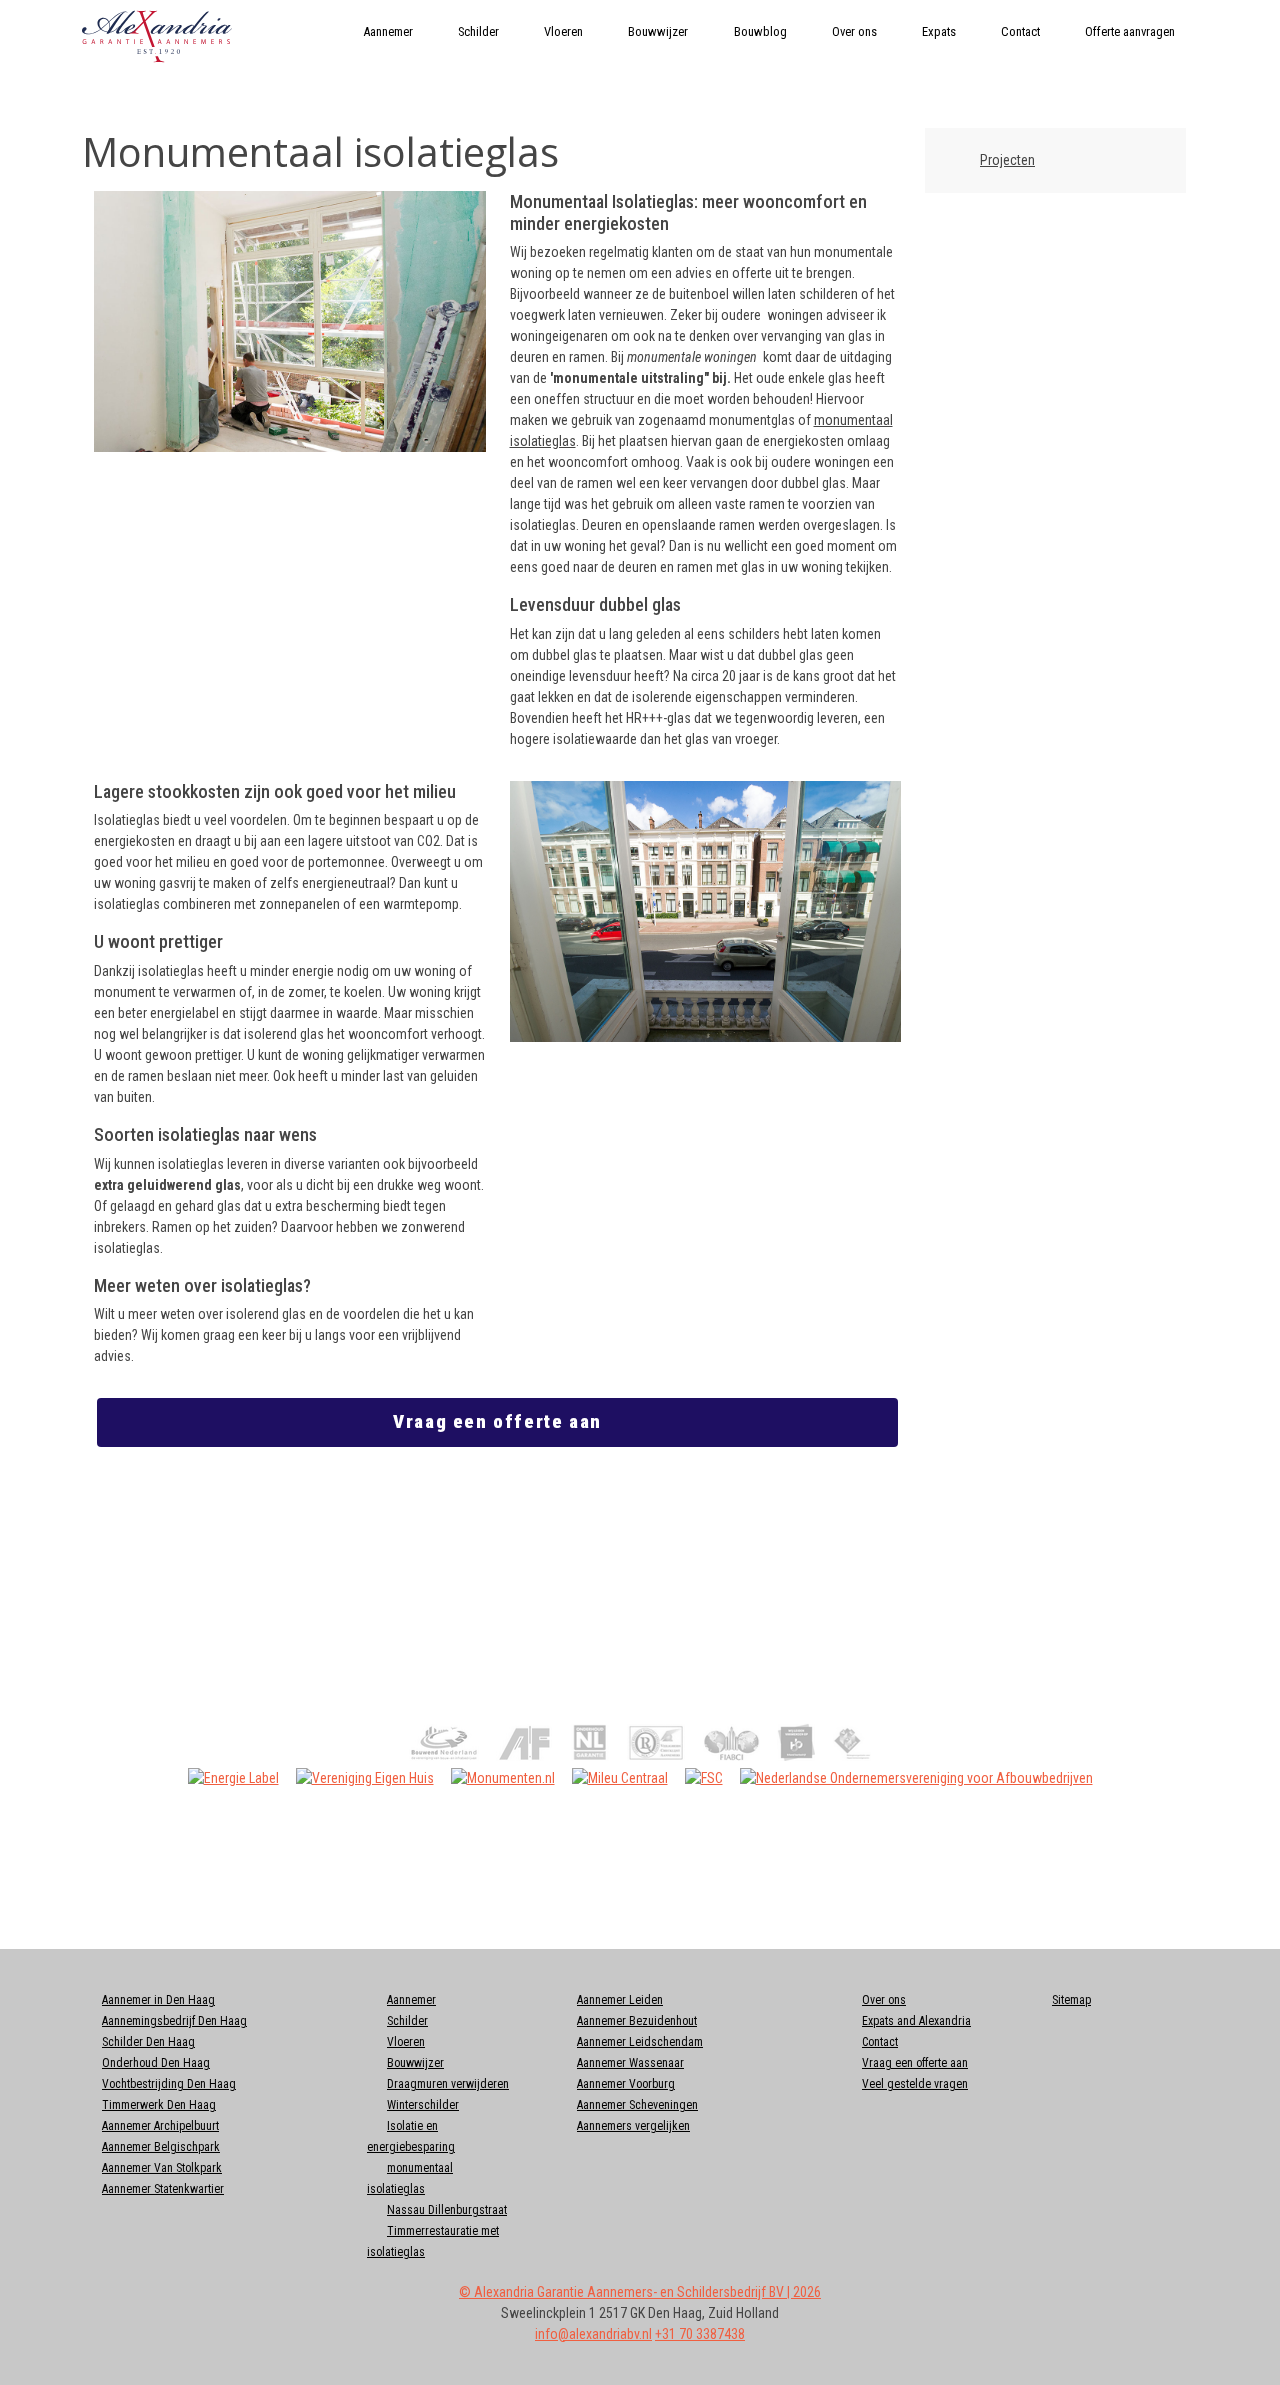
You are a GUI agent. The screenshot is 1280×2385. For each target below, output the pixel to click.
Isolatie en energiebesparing (411, 2136)
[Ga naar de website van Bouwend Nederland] (444, 1741)
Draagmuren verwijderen (448, 2084)
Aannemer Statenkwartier (163, 2189)
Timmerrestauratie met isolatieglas (433, 2241)
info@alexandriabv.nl (593, 2334)
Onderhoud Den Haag (156, 2063)
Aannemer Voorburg (626, 2084)
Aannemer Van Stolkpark (162, 2168)
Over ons (854, 31)
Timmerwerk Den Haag (159, 2105)
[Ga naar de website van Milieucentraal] (620, 1777)
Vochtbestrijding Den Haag (169, 2084)
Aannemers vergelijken (633, 2126)
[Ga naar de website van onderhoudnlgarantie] (525, 1741)
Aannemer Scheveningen (637, 2105)
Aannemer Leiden (620, 2000)
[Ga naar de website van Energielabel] (233, 1777)
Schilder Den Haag (148, 2042)
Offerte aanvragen (1130, 31)
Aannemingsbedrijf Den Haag (174, 2021)
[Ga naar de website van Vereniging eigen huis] (365, 1777)
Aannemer (388, 31)
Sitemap (1071, 2000)
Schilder (478, 31)
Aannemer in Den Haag (158, 2000)
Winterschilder (423, 2105)
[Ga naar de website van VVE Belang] (852, 1741)
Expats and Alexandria (916, 2021)
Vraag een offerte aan (497, 1421)
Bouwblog (760, 31)
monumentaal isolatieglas (410, 2178)
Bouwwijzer (658, 31)
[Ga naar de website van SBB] (796, 1741)
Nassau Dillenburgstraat (447, 2210)
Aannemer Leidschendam (640, 2042)
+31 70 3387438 (700, 2334)
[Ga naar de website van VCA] (656, 1741)
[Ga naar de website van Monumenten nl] (503, 1777)
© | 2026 (640, 2292)
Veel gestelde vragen (915, 2084)
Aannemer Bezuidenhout (637, 2021)
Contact (1020, 31)
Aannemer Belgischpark (161, 2147)
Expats (939, 31)
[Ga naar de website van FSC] (704, 1777)
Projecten (1007, 160)
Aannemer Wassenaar (630, 2063)
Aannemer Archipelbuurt (160, 2126)
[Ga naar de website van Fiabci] (731, 1741)
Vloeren (563, 31)
